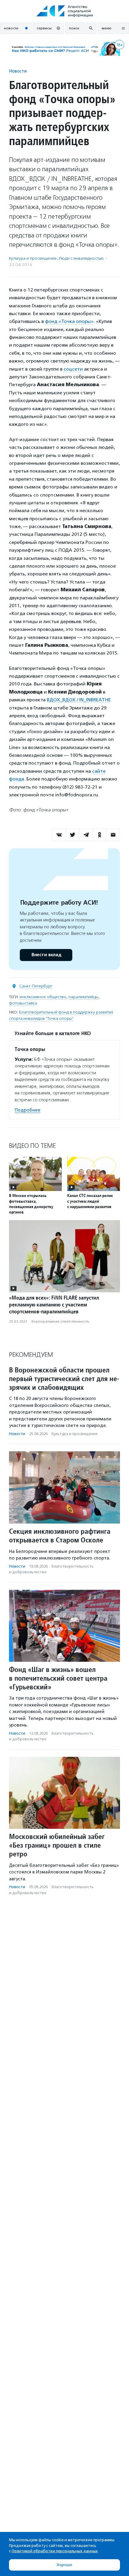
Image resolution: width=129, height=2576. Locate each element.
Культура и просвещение (33, 258)
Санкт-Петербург (36, 986)
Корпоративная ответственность (60, 1321)
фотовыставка (23, 1003)
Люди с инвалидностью (81, 258)
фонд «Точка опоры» (69, 321)
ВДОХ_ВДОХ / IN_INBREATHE (79, 700)
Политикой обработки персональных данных (55, 2551)
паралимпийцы (83, 997)
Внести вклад (46, 955)
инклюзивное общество (43, 997)
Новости (18, 71)
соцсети (73, 369)
